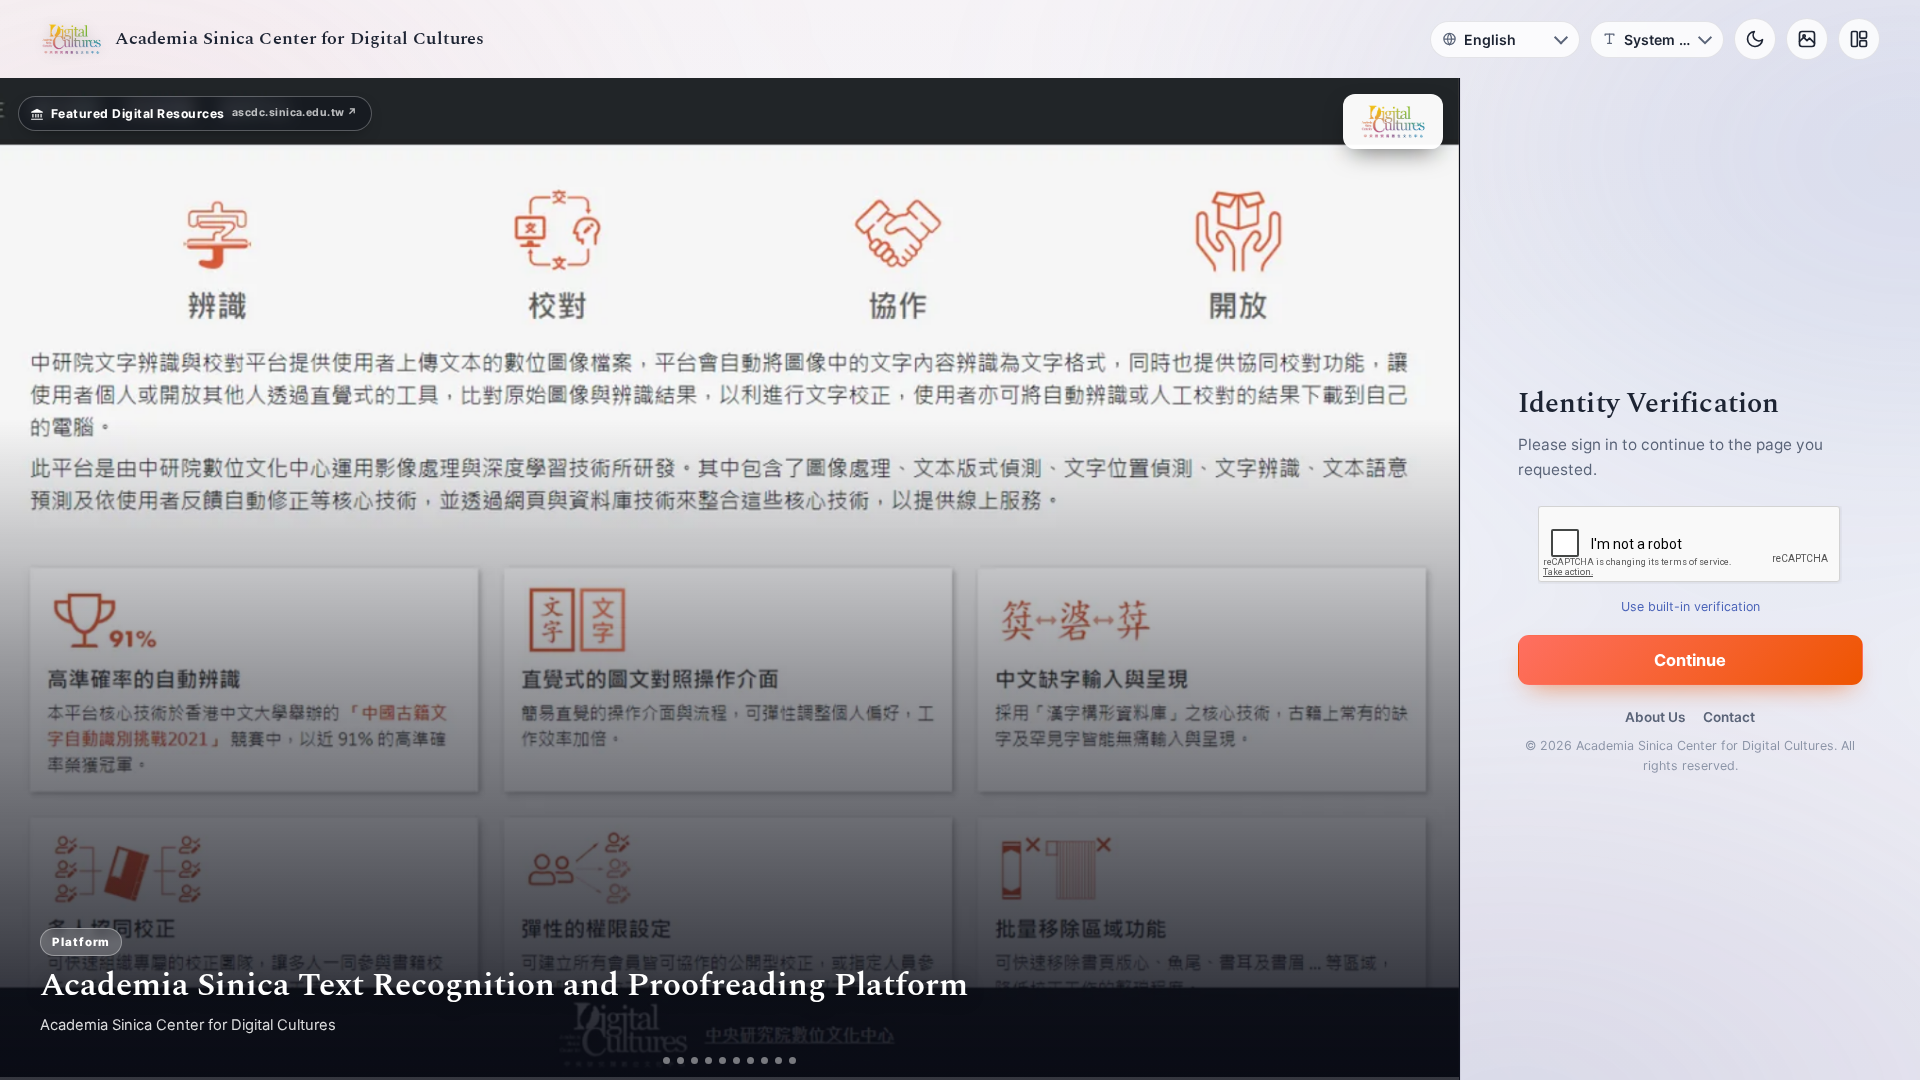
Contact (1729, 717)
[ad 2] (673, 1060)
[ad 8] (772, 1060)
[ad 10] (800, 1060)
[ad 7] (758, 1060)
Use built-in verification (1690, 606)
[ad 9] (786, 1060)
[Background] (1807, 39)
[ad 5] (730, 1060)
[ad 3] (695, 1060)
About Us (1655, 717)
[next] (1423, 579)
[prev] (36, 579)
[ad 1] (659, 1060)
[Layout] (1859, 39)
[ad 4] (716, 1060)
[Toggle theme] (1755, 39)
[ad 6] (744, 1060)
